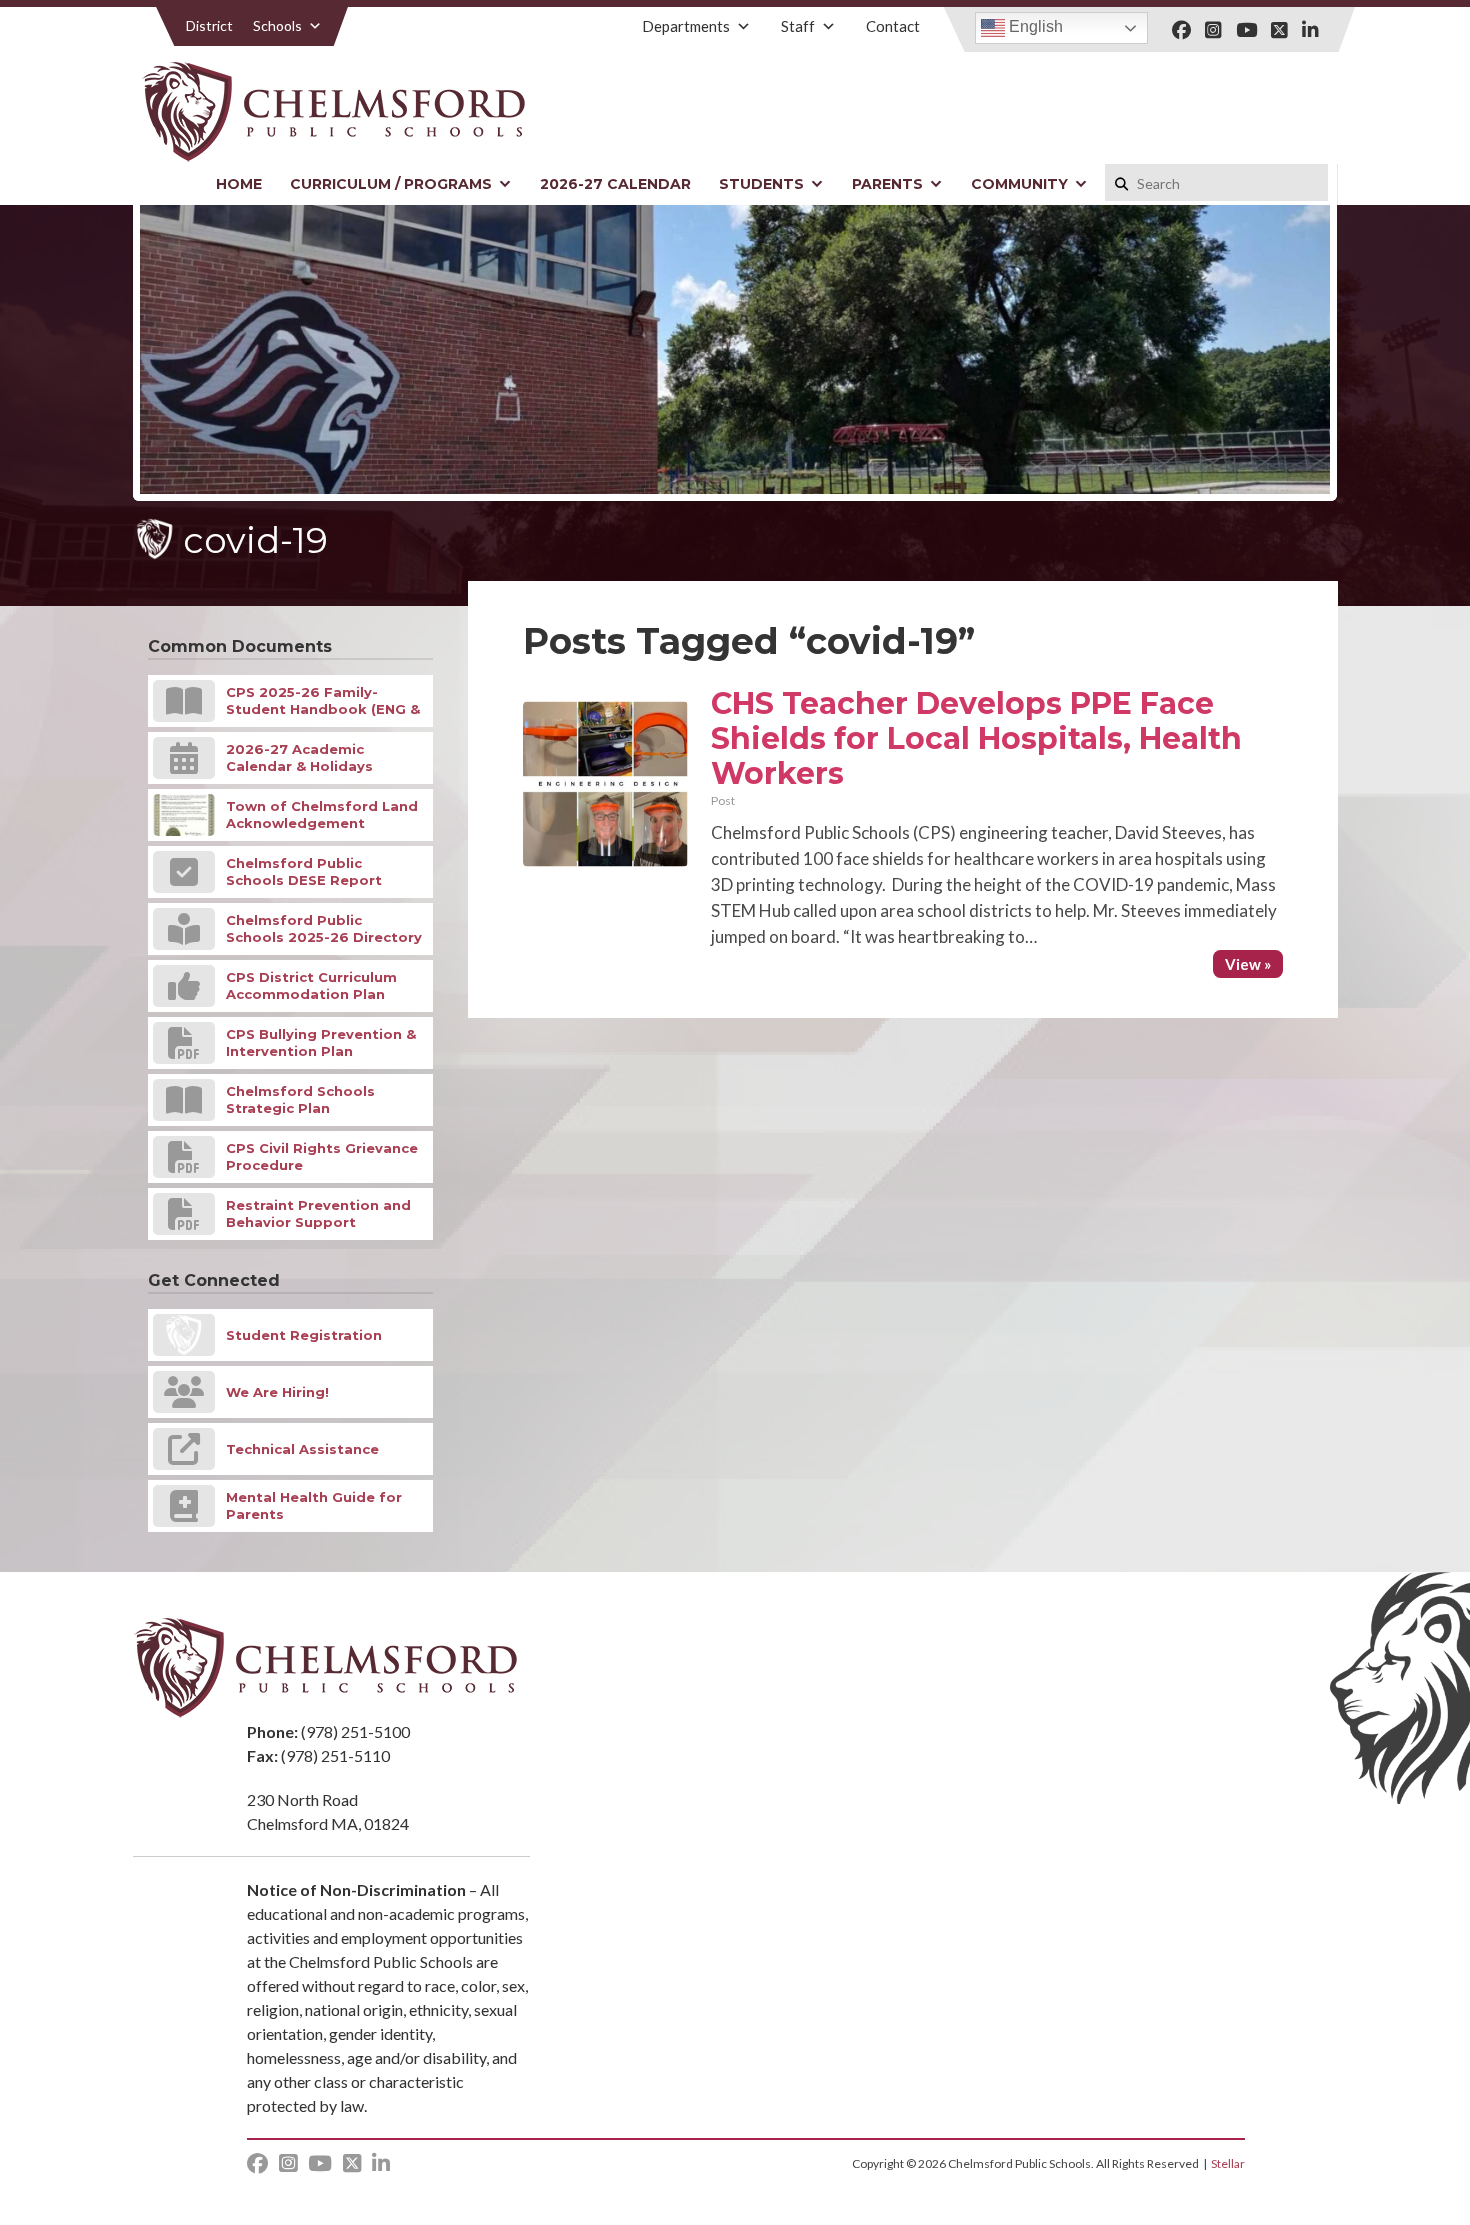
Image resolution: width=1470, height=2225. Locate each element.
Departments (686, 26)
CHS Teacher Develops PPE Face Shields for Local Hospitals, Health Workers (976, 738)
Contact (893, 26)
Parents (887, 184)
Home (239, 184)
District (209, 25)
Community (1019, 184)
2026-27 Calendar (615, 184)
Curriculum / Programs (391, 184)
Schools (277, 25)
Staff (798, 26)
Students (761, 184)
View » (1248, 964)
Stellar (1228, 2163)
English (1034, 26)
